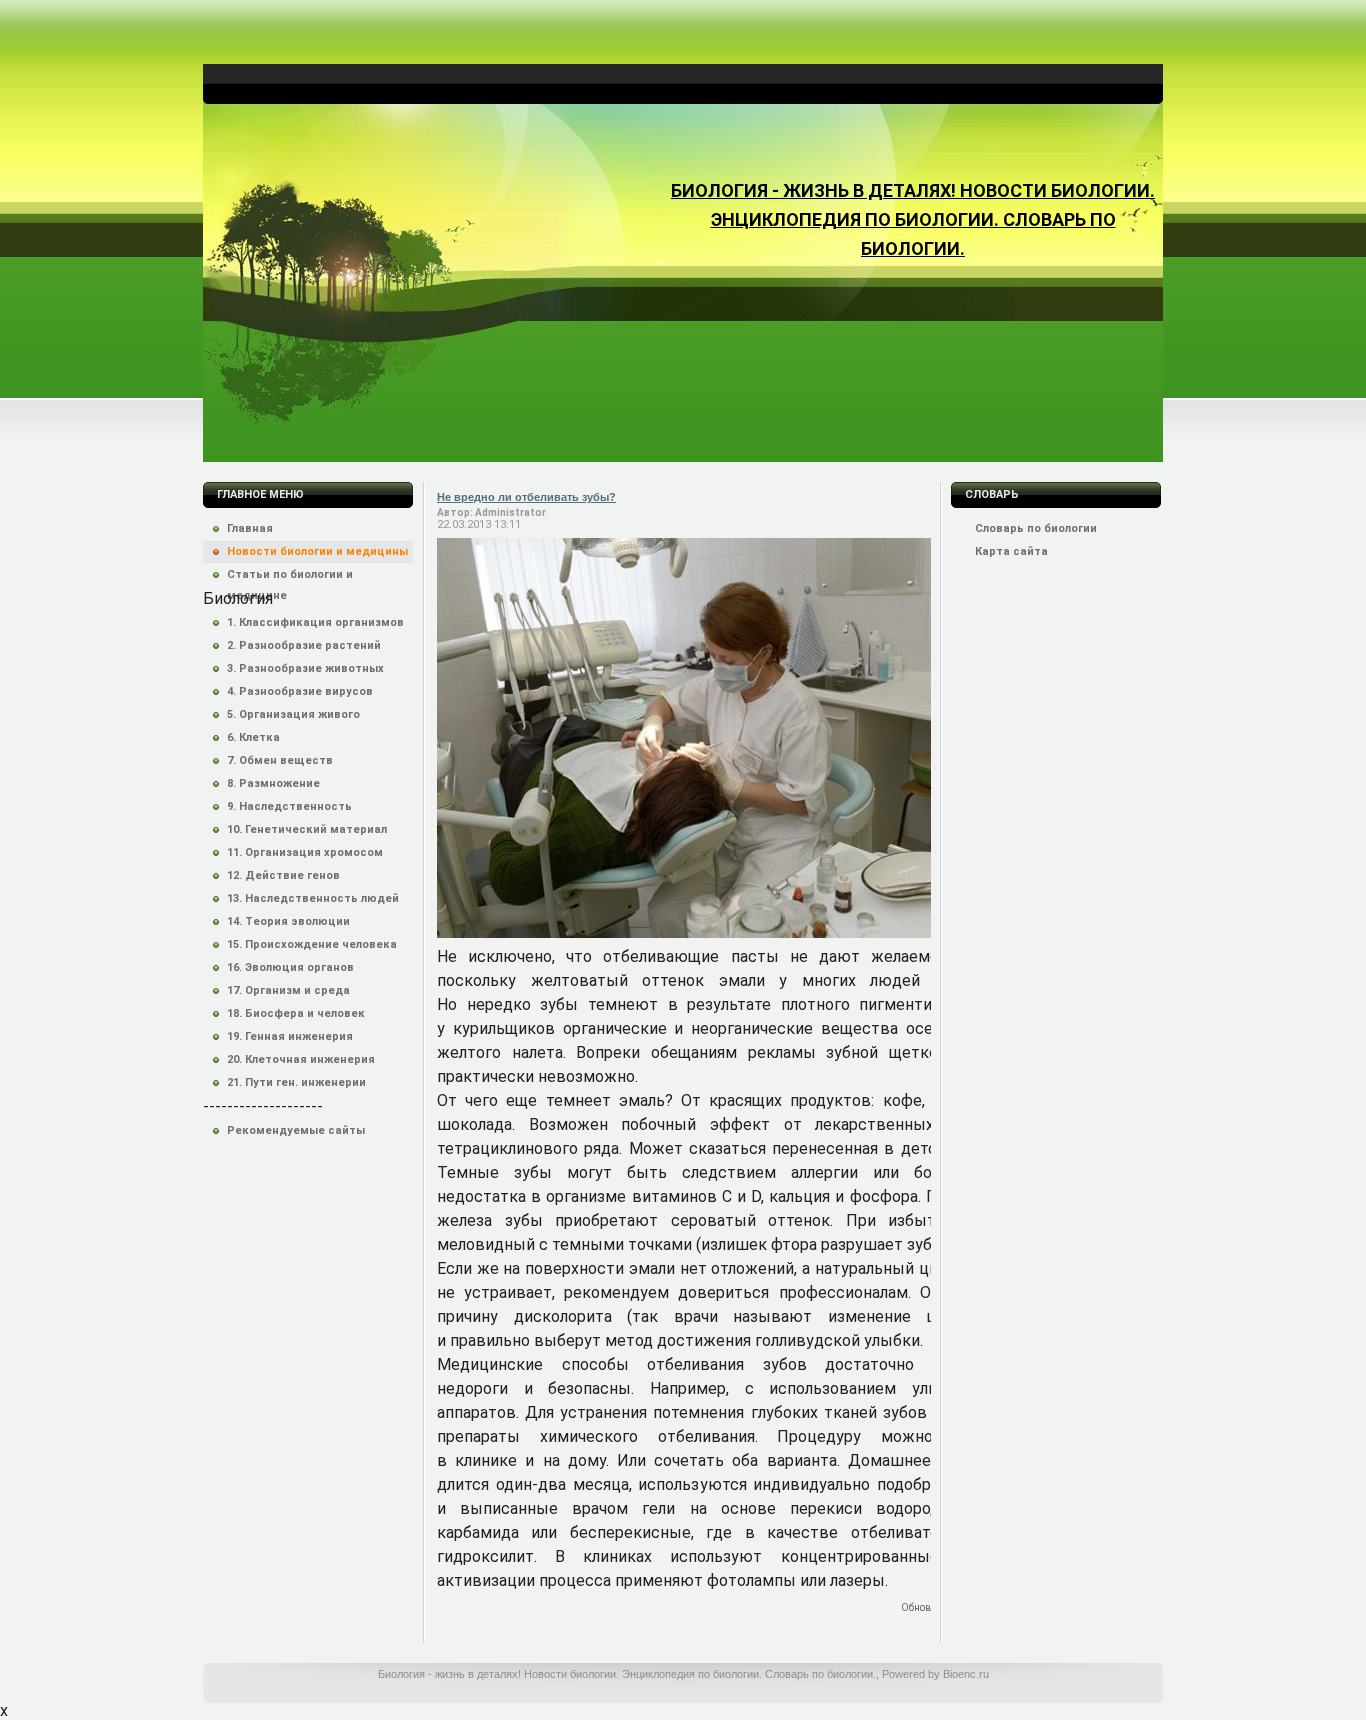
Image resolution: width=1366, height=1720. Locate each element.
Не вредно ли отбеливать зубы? (526, 497)
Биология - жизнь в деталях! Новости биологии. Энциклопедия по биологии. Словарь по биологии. (913, 219)
